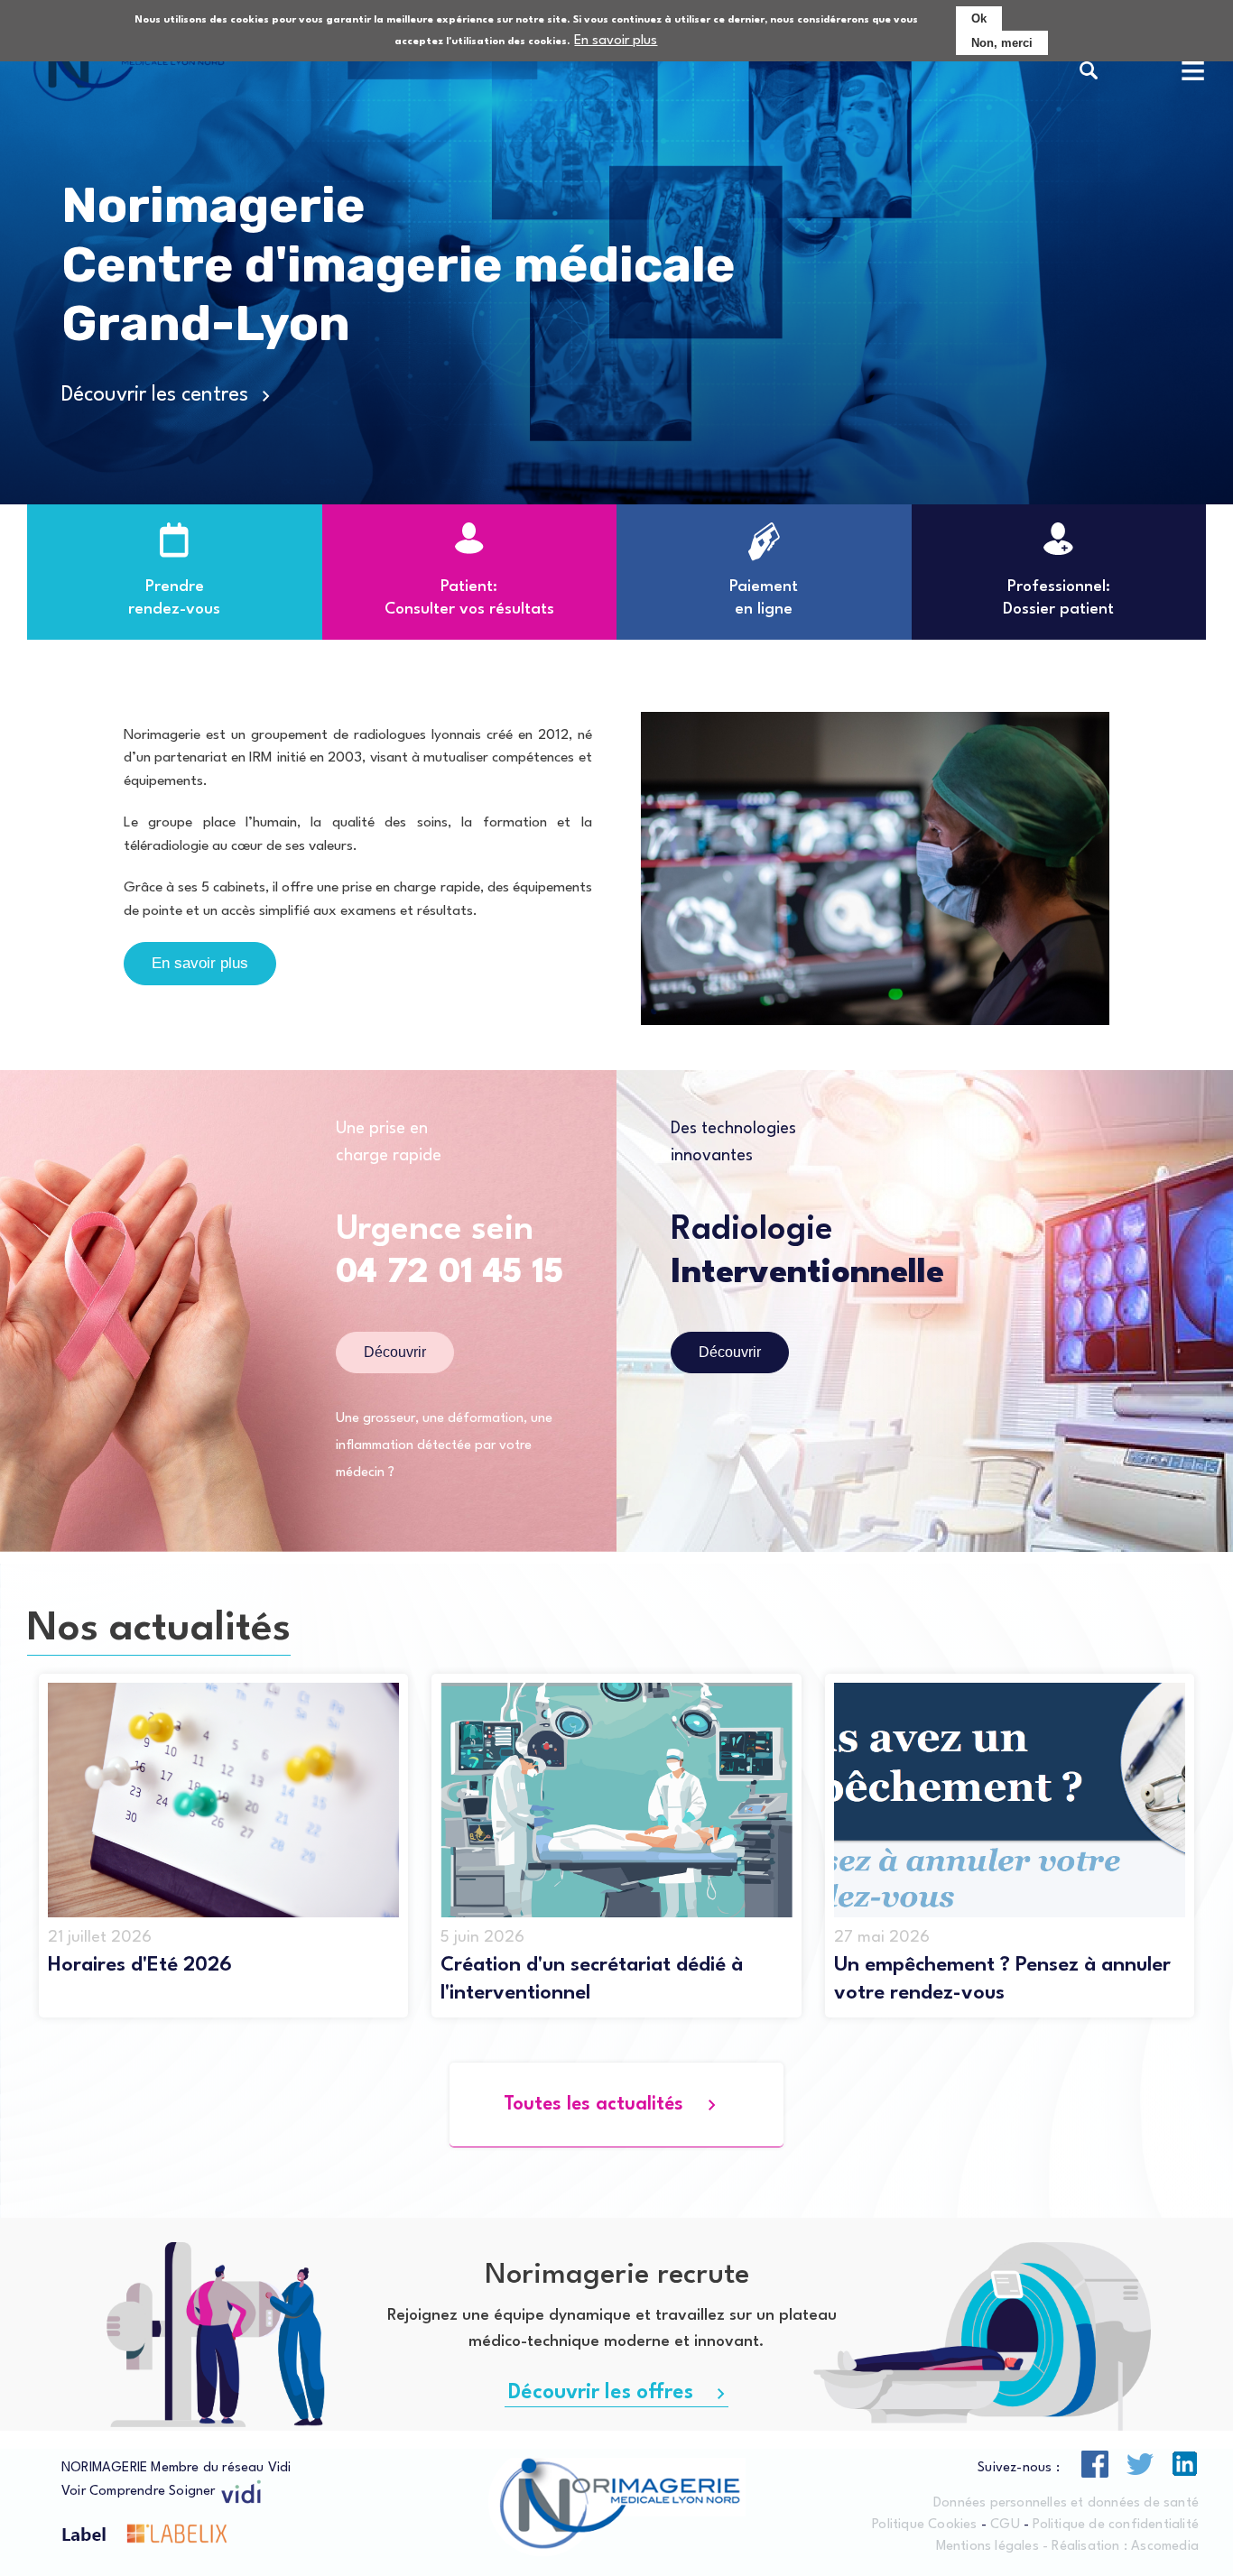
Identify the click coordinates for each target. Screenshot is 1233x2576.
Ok (979, 18)
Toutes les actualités (593, 2105)
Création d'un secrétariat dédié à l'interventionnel (592, 1979)
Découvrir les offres (601, 2393)
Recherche (1089, 72)
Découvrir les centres (155, 395)
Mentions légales (987, 2547)
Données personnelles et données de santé (1066, 2503)
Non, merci (1002, 43)
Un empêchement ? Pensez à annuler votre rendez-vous (1002, 1979)
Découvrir (395, 1352)
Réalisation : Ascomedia (1125, 2547)
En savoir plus (616, 41)
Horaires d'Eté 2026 (140, 1965)
